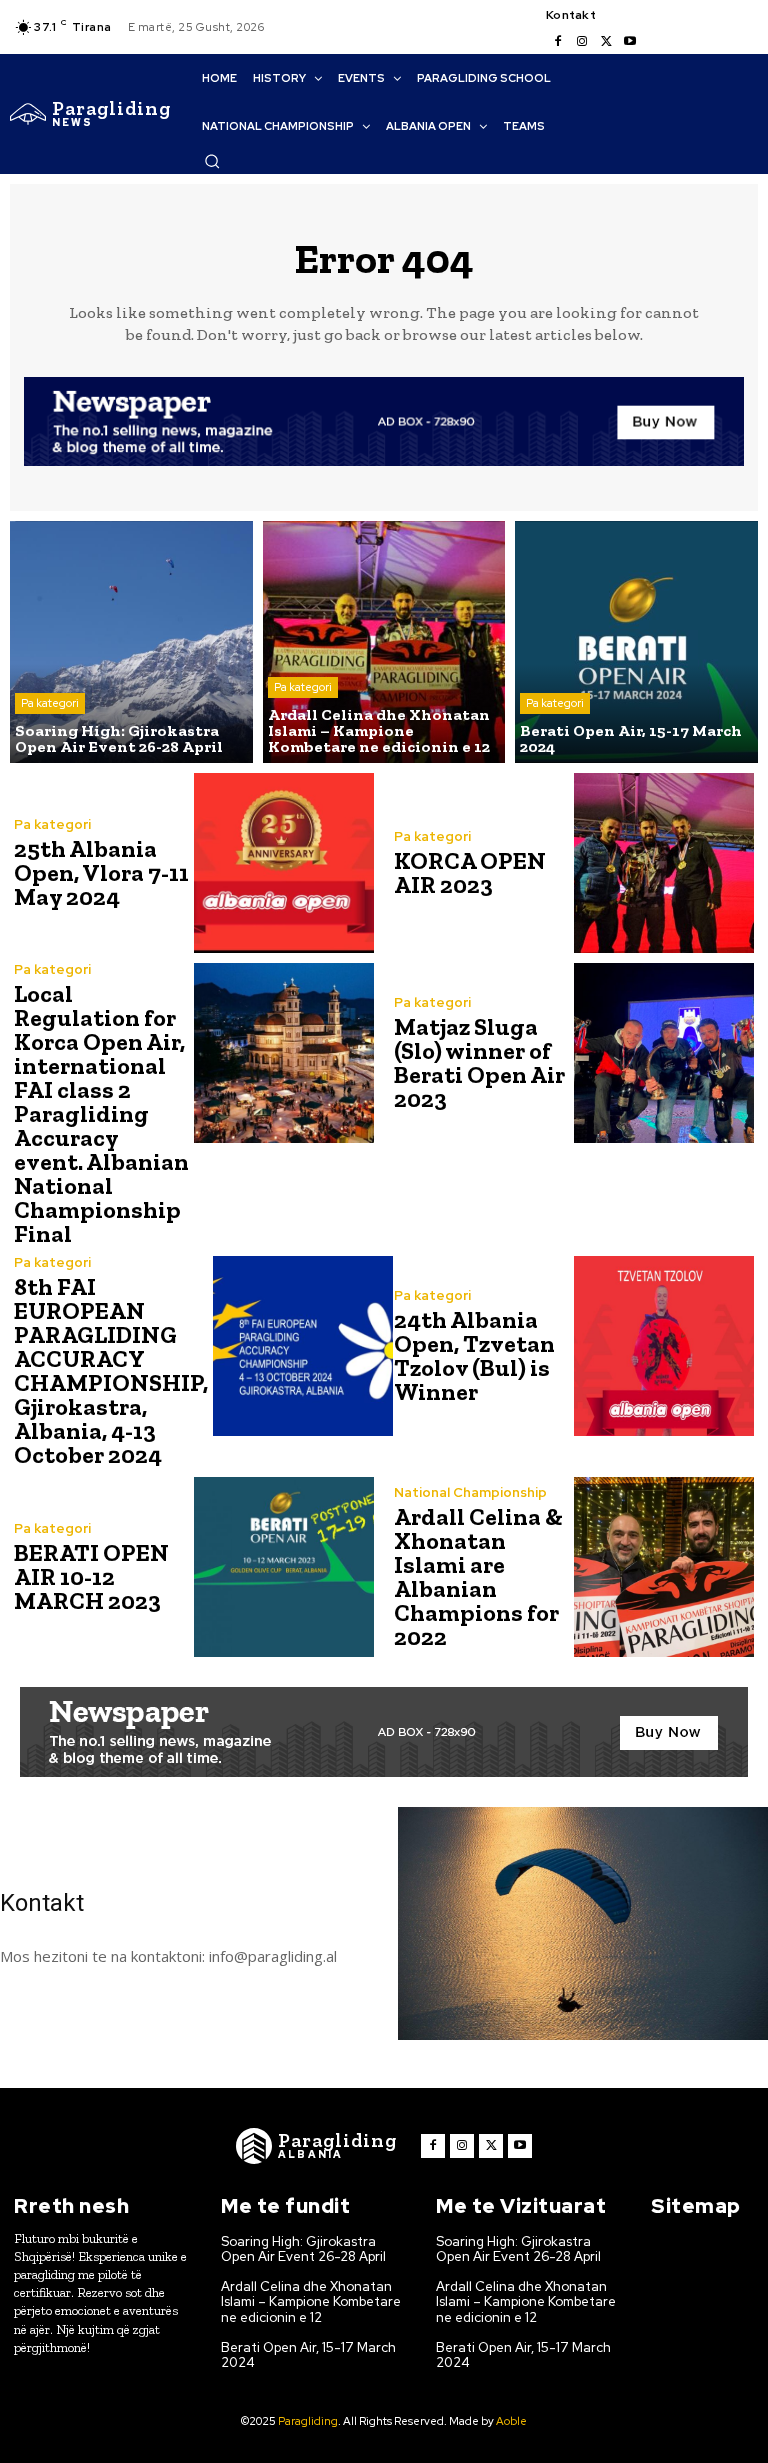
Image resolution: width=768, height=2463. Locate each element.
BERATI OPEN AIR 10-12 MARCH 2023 (91, 1576)
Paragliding (308, 2421)
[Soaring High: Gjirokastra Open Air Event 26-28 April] (131, 642)
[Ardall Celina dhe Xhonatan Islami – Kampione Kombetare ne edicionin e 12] (384, 642)
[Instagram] (582, 42)
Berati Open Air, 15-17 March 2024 (308, 2355)
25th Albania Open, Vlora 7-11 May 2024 (101, 872)
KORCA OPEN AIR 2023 (470, 872)
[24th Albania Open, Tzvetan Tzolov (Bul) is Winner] (664, 1346)
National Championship (470, 1492)
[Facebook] (558, 42)
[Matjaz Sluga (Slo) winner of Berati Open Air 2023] (664, 1053)
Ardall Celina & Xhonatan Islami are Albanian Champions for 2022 (478, 1576)
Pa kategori (50, 703)
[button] (212, 161)
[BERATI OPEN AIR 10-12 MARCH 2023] (284, 1567)
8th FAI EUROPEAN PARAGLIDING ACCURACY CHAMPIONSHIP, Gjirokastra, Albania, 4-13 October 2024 (111, 1370)
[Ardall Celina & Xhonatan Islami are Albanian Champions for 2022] (664, 1567)
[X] (606, 42)
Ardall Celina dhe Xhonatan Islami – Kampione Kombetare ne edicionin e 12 (311, 2302)
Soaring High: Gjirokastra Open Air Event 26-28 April (303, 2249)
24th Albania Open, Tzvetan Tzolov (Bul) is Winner (474, 1355)
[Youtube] (630, 42)
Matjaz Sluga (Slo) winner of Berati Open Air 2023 (479, 1062)
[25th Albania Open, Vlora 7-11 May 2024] (284, 863)
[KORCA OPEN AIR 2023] (664, 863)
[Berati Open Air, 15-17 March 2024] (636, 642)
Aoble (511, 2421)
